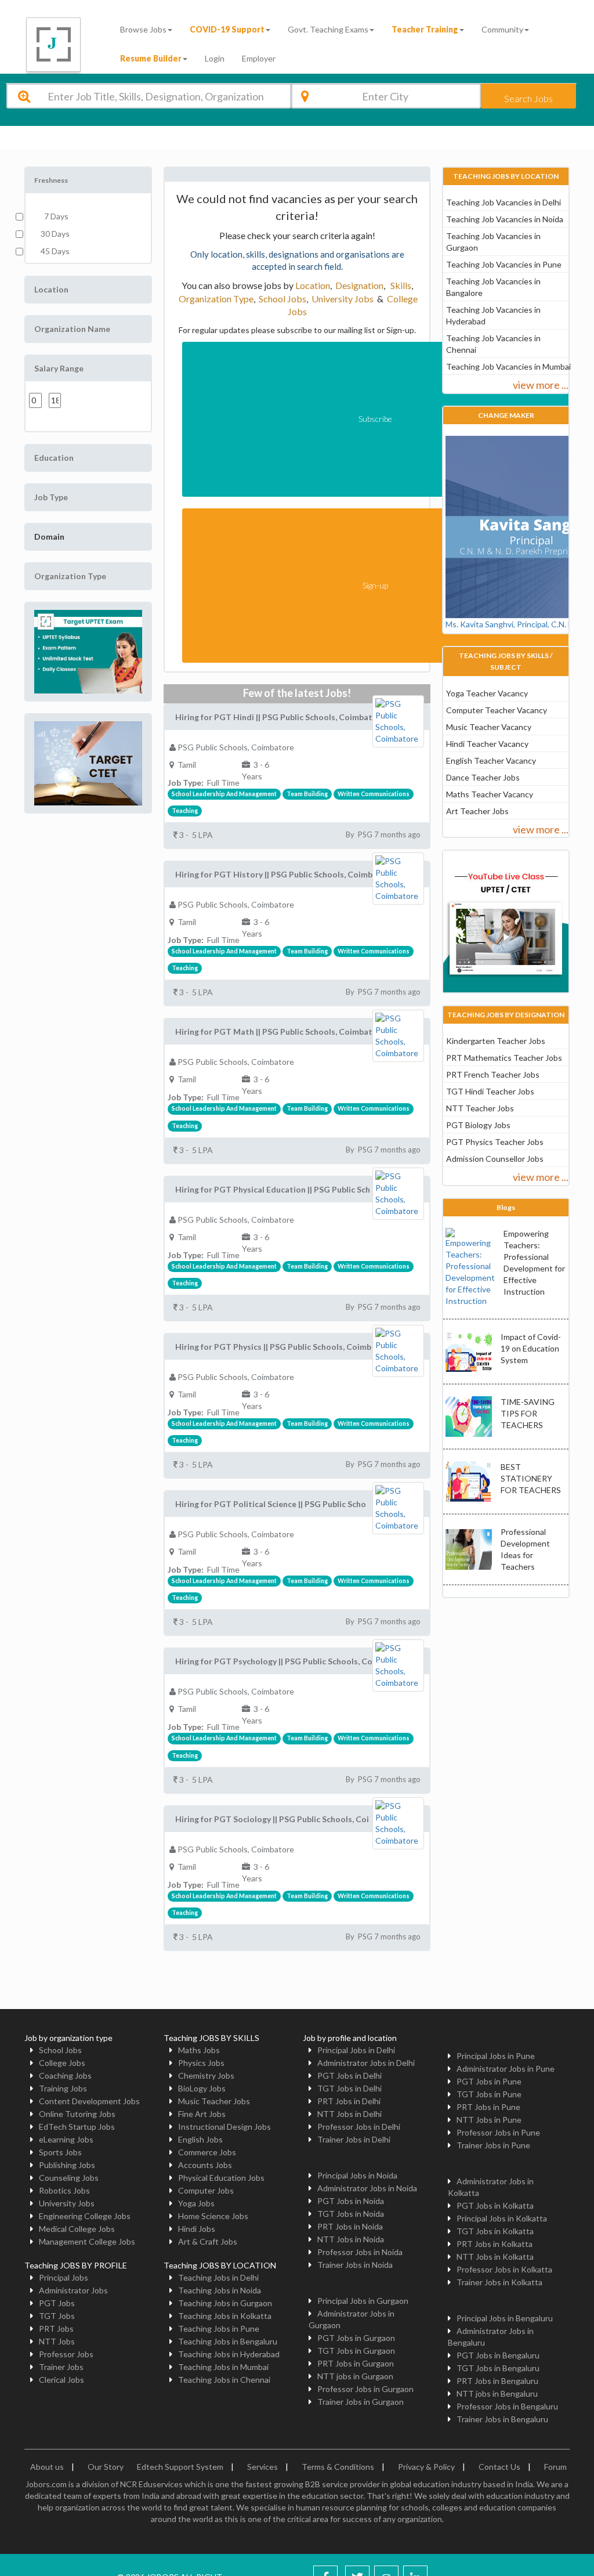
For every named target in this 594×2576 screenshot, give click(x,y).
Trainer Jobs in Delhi (354, 2139)
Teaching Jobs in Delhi (218, 2277)
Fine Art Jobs (202, 2114)
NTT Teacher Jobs (480, 1108)
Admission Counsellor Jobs (495, 1159)
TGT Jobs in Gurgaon (356, 2351)
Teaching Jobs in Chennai (224, 2380)
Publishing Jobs (67, 2165)
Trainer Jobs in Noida (355, 2265)
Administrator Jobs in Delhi (366, 2063)
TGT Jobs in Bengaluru (498, 2368)
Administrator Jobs (73, 2290)
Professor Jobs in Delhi (359, 2127)
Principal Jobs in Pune (496, 2056)
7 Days (55, 216)
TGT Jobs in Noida (351, 2214)
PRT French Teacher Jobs (493, 1074)
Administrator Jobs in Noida (367, 2188)
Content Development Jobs (89, 2101)
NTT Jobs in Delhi (349, 2114)
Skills (400, 285)
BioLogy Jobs (202, 2088)
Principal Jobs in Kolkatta (502, 2218)
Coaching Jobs (65, 2075)
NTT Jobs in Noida (351, 2239)
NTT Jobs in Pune (489, 2120)
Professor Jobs (66, 2354)
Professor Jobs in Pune (498, 2132)
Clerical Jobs (61, 2380)
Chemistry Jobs (206, 2075)
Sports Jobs (60, 2152)
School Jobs (282, 299)
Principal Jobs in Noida (357, 2175)
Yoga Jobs (196, 2203)
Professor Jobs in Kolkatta (504, 2269)
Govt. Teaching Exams (328, 29)
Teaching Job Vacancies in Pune (504, 264)
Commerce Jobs (207, 2152)
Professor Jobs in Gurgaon (365, 2389)
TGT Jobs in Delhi (349, 2088)
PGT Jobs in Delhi (349, 2075)
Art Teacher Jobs (477, 811)
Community (502, 29)
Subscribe (375, 419)
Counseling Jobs (69, 2178)
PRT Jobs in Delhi (349, 2101)
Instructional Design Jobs (224, 2127)
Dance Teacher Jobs (483, 777)
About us (47, 2467)
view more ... (541, 385)
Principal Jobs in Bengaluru (505, 2318)
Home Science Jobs (213, 2216)
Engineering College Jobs (85, 2216)
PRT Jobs (56, 2328)
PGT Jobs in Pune (489, 2081)
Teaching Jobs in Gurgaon (225, 2303)
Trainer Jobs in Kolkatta (499, 2282)
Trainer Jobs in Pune (493, 2145)
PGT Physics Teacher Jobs (495, 1142)
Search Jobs (528, 98)
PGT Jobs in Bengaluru (498, 2355)
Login (215, 58)
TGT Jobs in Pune (489, 2094)
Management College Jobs (87, 2241)
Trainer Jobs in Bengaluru (502, 2419)
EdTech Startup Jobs (77, 2127)
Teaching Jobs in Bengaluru (228, 2341)
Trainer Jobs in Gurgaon (361, 2402)
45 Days (55, 251)
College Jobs (62, 2063)
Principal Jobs (64, 2277)
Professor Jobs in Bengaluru (507, 2406)
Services (262, 2467)
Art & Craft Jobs (208, 2241)
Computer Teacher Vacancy (497, 710)
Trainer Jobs (61, 2367)
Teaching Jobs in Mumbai (223, 2367)
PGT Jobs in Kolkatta (495, 2205)
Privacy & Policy (426, 2467)
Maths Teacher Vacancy (490, 794)
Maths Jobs (199, 2050)
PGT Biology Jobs (478, 1125)
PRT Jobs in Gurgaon (356, 2363)
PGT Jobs (57, 2303)
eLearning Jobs (66, 2139)
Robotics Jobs (64, 2190)
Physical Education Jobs (221, 2178)
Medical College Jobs (77, 2229)
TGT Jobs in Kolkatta (495, 2231)
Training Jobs (63, 2088)
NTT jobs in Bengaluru (497, 2393)
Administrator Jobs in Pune (506, 2069)
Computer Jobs (206, 2190)
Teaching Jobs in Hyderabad (229, 2354)
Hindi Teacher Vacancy (487, 744)
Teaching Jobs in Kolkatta (225, 2316)
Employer (259, 58)
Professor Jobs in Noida (360, 2252)
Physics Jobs (201, 2063)
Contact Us (499, 2467)
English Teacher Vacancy (491, 760)
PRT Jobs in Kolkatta (495, 2244)
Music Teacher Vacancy (489, 727)
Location (313, 285)
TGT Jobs (57, 2316)
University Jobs (343, 299)
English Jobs (200, 2139)
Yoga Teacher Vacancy (487, 693)
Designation (359, 285)
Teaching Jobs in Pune (219, 2328)
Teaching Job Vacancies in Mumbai (508, 366)
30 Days (55, 234)
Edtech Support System (180, 2467)
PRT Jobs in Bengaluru (497, 2381)
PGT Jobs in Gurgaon (356, 2338)
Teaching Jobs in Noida (220, 2290)
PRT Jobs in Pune (488, 2107)
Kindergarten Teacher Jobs (496, 1041)
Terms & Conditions (338, 2467)
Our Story (106, 2467)
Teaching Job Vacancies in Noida (505, 219)
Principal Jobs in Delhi (356, 2050)
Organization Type (216, 299)
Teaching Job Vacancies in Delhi (504, 202)
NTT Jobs (57, 2341)
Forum (555, 2467)
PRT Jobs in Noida (350, 2226)
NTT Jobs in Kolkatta (495, 2257)
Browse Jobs (143, 29)
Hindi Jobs (197, 2229)
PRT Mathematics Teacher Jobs (504, 1058)
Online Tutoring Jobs (77, 2114)
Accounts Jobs (205, 2165)
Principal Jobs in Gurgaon (363, 2301)
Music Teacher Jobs (214, 2101)
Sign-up (375, 585)
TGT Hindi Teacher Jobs (490, 1091)
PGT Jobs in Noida (351, 2201)
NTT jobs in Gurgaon (355, 2376)
